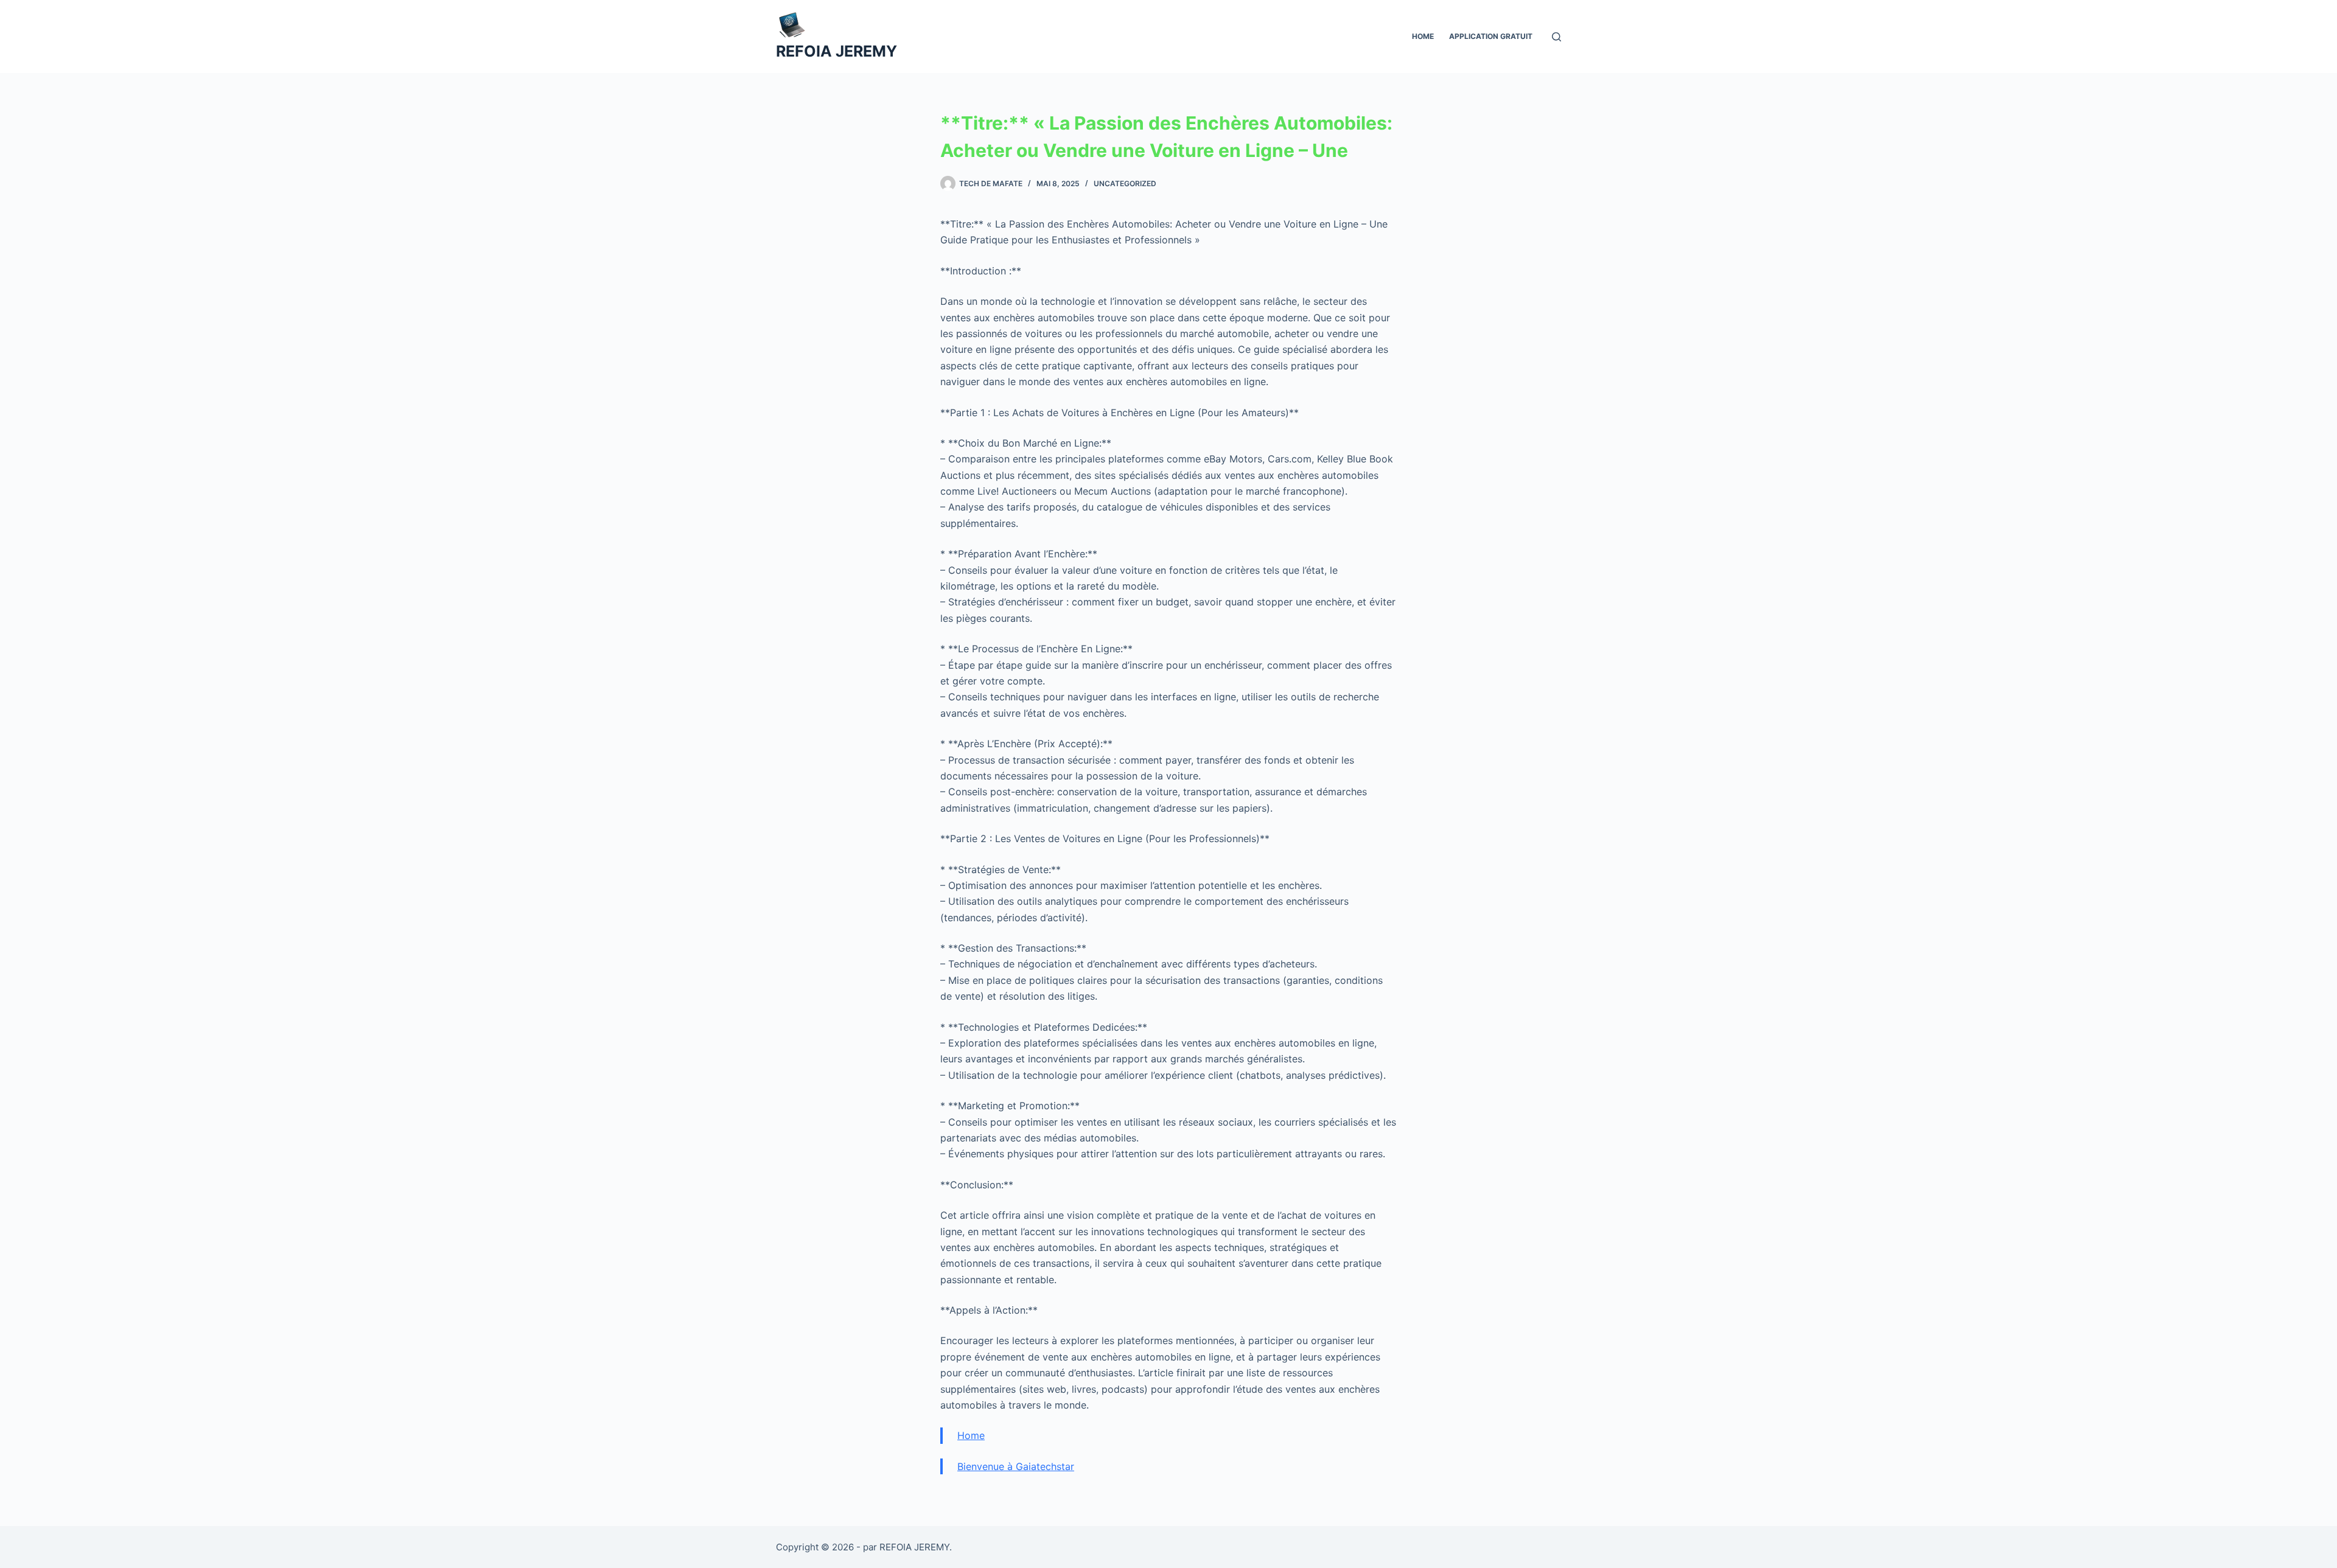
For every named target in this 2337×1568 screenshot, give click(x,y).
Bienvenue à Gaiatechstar (1016, 1466)
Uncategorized (1125, 183)
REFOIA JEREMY (837, 51)
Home (1423, 36)
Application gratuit (1491, 36)
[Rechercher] (1556, 37)
